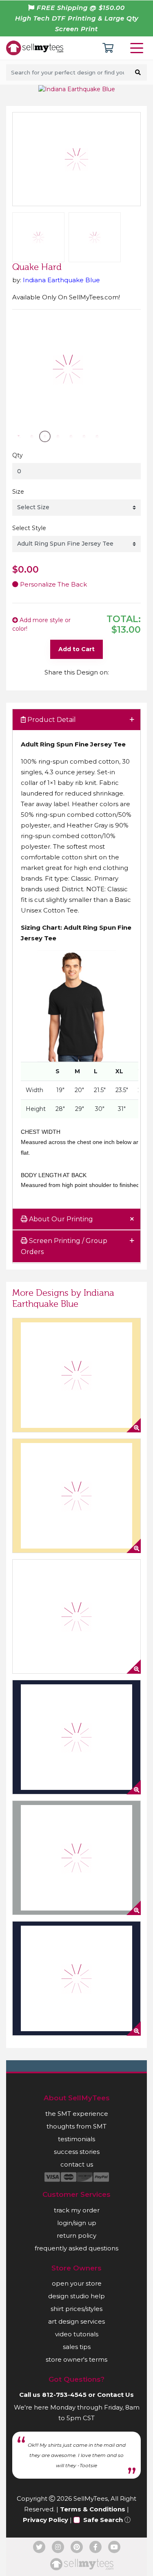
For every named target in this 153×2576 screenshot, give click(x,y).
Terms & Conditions (93, 2509)
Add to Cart (76, 649)
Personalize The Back (53, 584)
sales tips (77, 2347)
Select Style (29, 528)
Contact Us (115, 2395)
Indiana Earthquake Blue (61, 280)
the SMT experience (77, 2114)
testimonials (76, 2139)
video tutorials (77, 2334)
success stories (77, 2152)
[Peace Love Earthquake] (76, 1375)
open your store (77, 2283)
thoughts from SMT (76, 2126)
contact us (77, 2164)
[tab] (76, 720)
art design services (76, 2321)
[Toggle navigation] (138, 48)
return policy (76, 2235)
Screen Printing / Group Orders (64, 1246)
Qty (18, 455)
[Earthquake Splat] (76, 1496)
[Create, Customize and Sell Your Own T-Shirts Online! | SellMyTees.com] (35, 47)
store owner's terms (76, 2359)
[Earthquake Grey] (76, 1858)
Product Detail (51, 720)
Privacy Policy (45, 2520)
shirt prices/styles (76, 2309)
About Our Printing (60, 1219)
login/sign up (77, 2223)
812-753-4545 (64, 2395)
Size (18, 492)
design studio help (76, 2296)
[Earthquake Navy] (76, 1978)
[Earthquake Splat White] (76, 1616)
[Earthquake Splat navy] (76, 1737)
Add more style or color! (41, 624)
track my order (77, 2210)
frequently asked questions (76, 2248)
